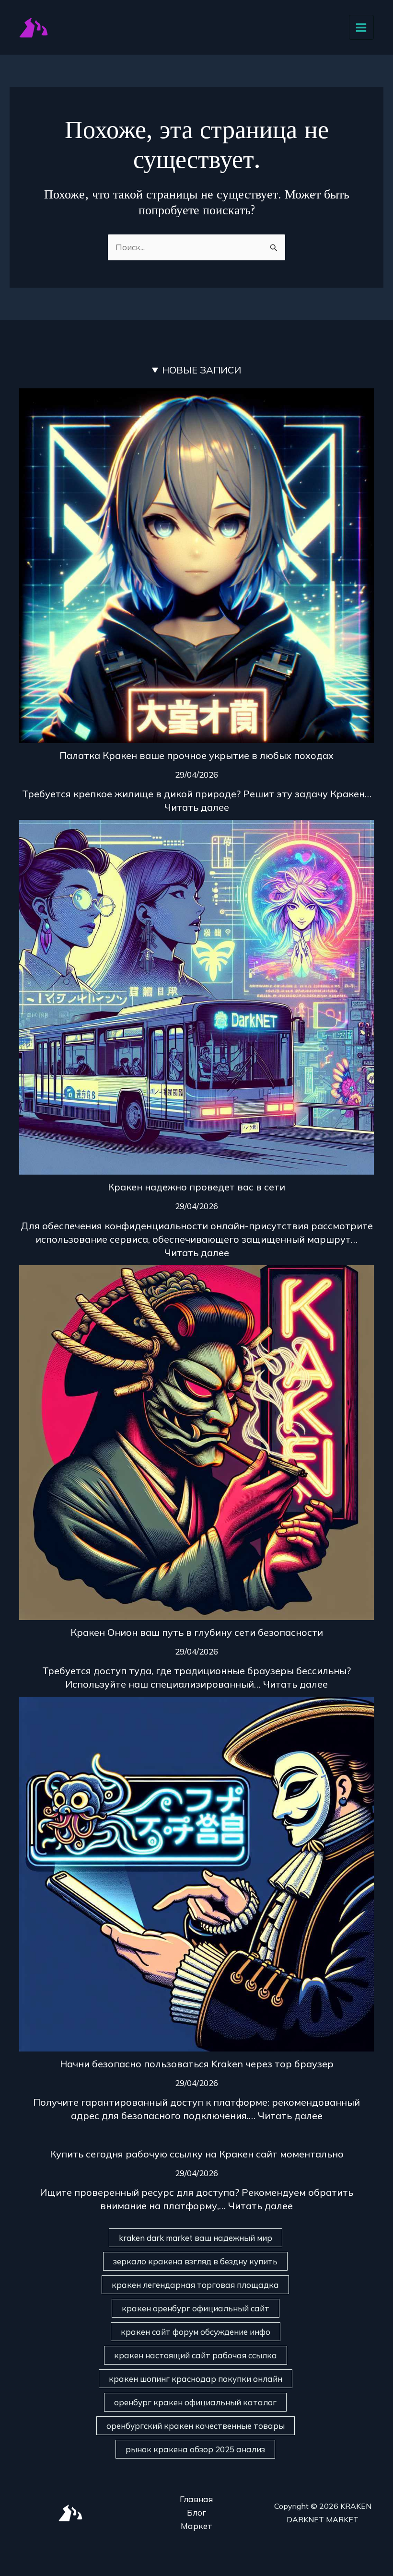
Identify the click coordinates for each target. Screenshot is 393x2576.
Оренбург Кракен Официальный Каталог (195, 2402)
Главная (196, 2499)
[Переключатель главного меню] (362, 28)
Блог (196, 2512)
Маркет (196, 2526)
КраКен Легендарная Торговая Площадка (195, 2285)
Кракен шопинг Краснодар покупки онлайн (196, 2379)
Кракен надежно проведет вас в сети (196, 1187)
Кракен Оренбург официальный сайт (196, 2308)
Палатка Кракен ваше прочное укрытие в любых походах (196, 755)
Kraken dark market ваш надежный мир (196, 2238)
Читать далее (197, 807)
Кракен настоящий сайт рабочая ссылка (196, 2355)
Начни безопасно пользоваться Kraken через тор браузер (197, 2064)
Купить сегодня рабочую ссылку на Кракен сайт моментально (197, 2154)
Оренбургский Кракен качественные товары (196, 2426)
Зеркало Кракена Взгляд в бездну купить (195, 2261)
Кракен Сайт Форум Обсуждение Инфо (196, 2332)
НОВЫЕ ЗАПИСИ (202, 370)
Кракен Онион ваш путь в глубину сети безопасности (197, 1632)
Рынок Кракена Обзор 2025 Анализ (195, 2449)
